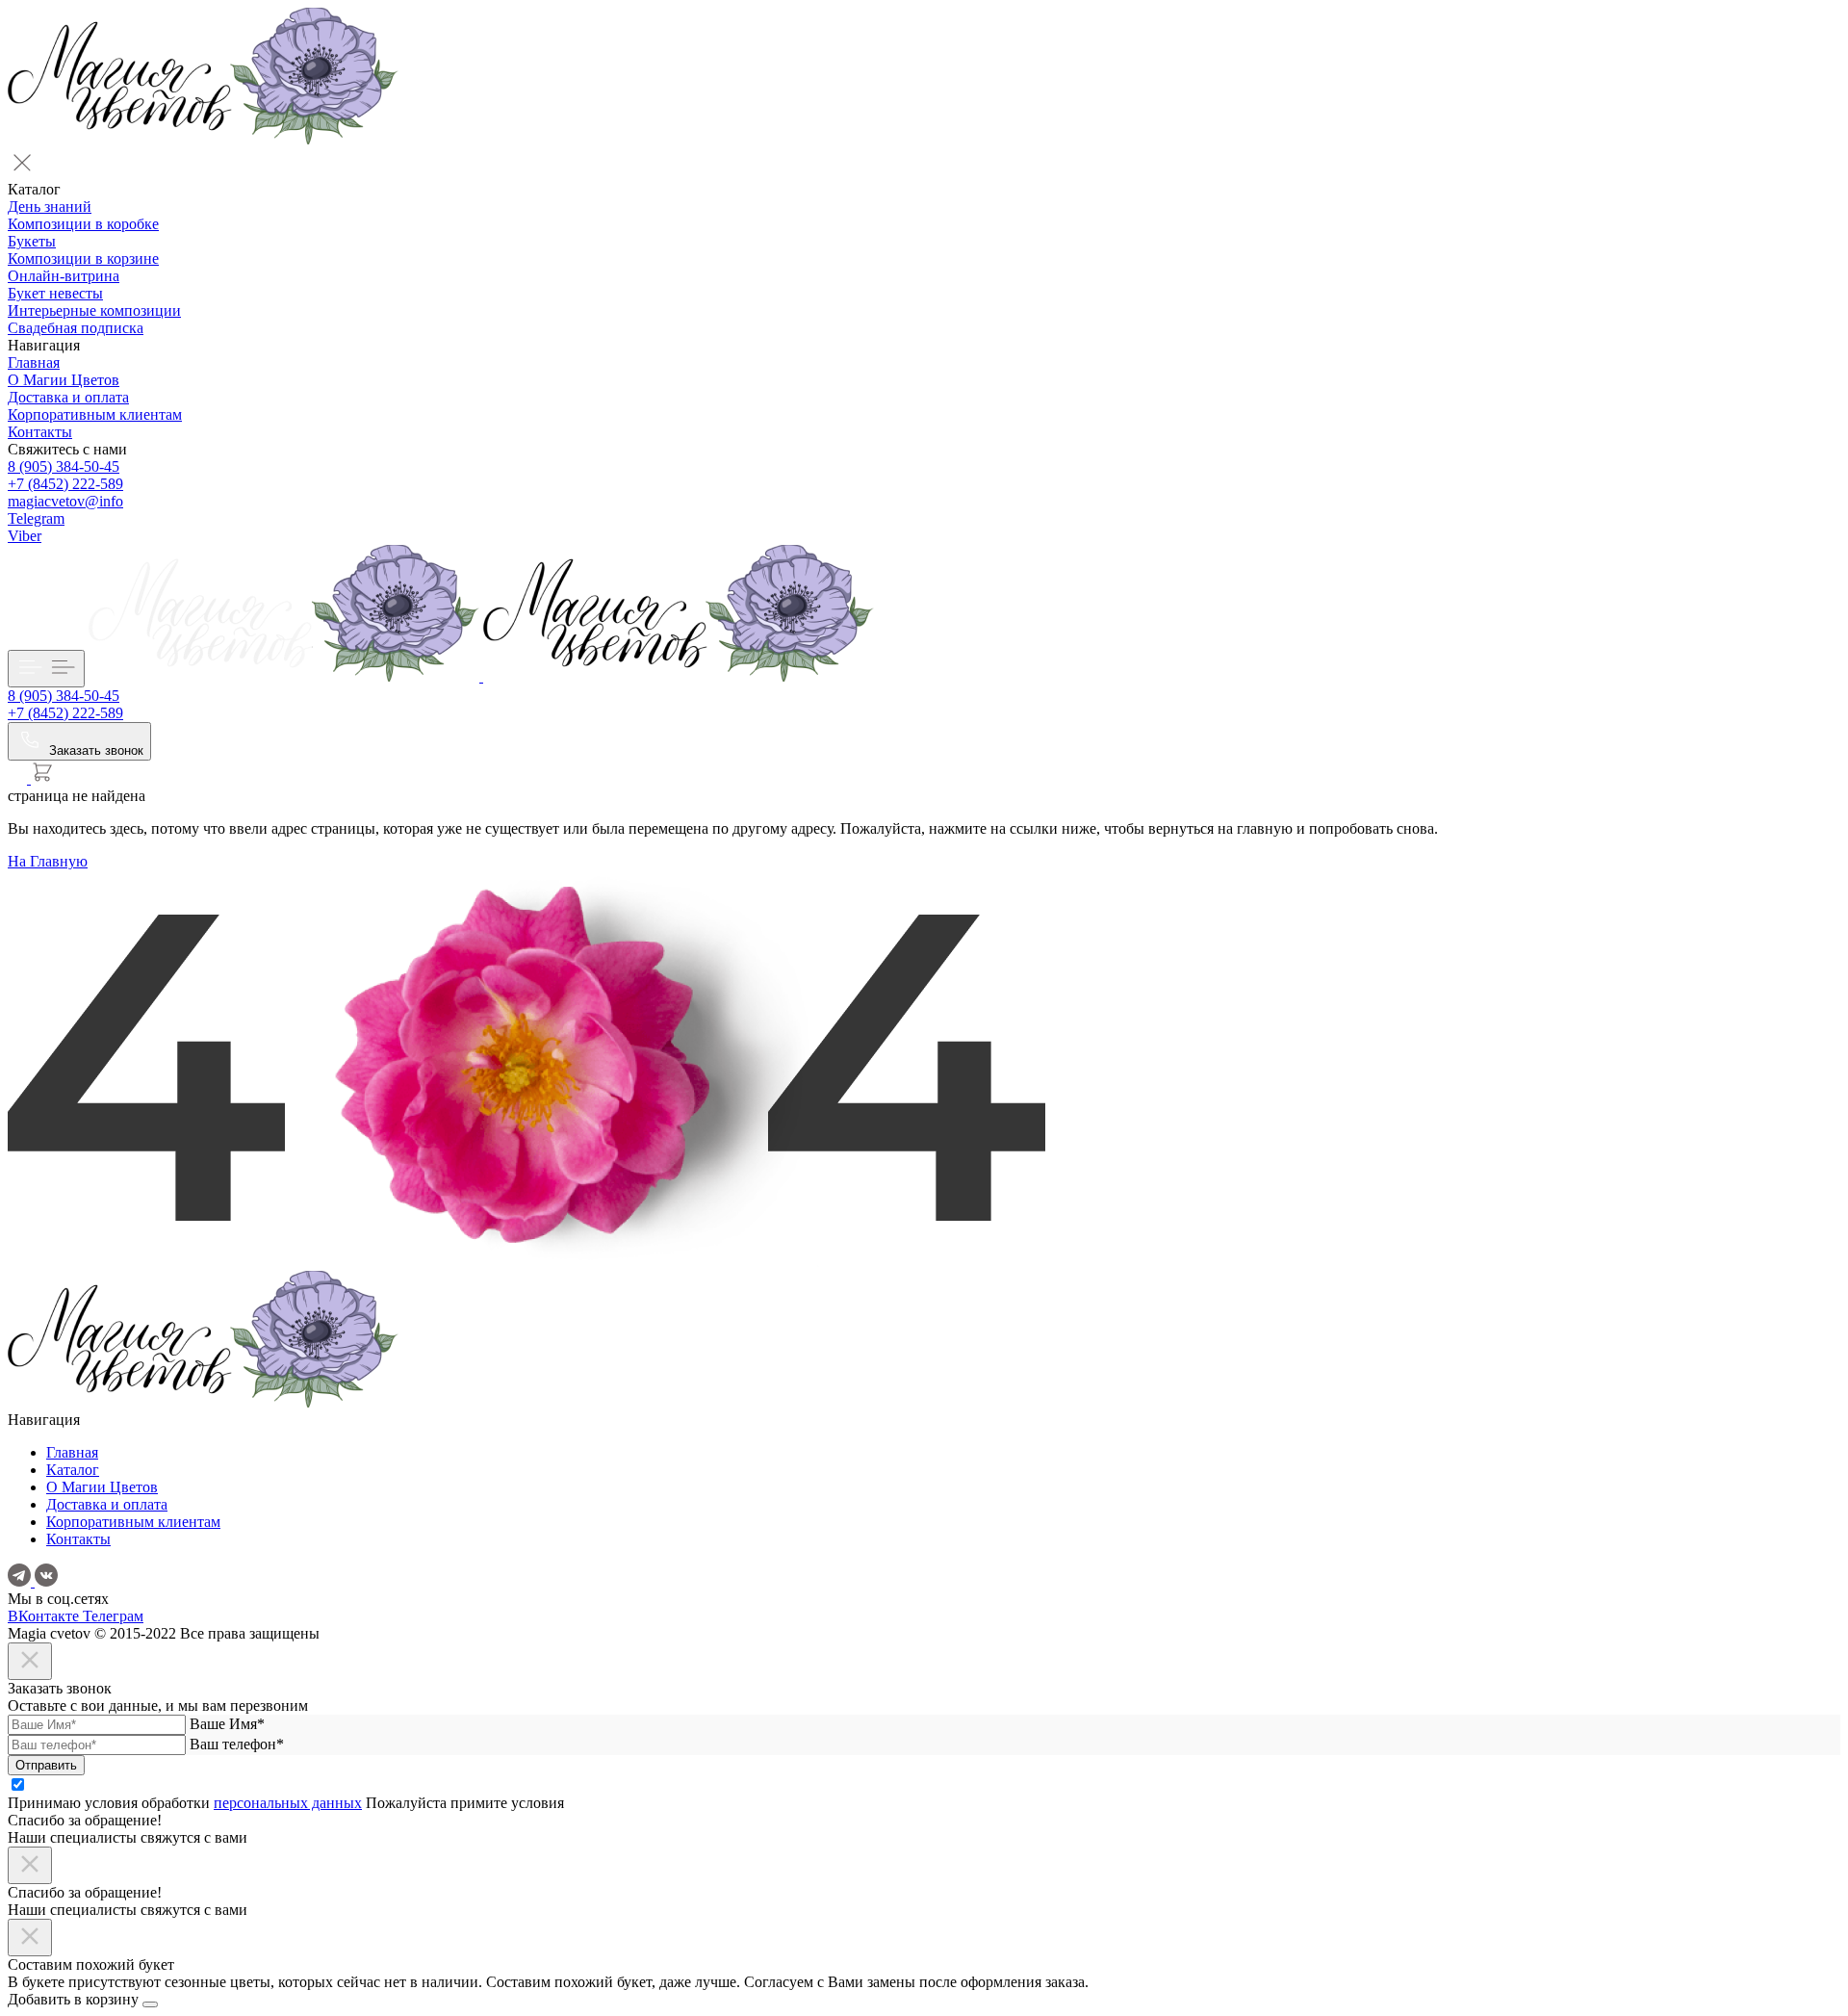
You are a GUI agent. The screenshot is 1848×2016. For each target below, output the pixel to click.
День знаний (50, 207)
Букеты (32, 241)
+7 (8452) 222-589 (65, 484)
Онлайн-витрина (64, 276)
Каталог (73, 1470)
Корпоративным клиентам (95, 414)
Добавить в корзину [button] (75, 1999)
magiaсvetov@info (65, 501)
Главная (34, 362)
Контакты (40, 432)
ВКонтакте (45, 1616)
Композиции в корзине (83, 258)
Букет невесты (55, 293)
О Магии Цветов (64, 380)
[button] (924, 165)
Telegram (36, 518)
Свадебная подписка (76, 328)
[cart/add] (150, 2004)
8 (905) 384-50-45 (64, 466)
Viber (25, 536)
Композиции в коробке (83, 224)
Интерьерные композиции (94, 310)
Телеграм (113, 1616)
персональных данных (288, 1803)
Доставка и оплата (68, 397)
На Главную (48, 861)
